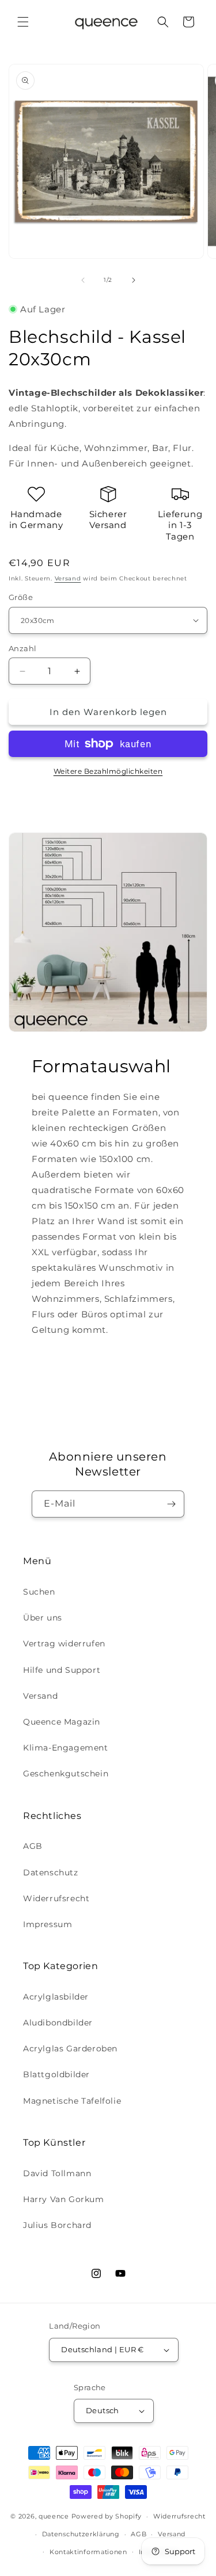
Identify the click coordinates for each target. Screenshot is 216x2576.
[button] (23, 22)
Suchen (39, 1592)
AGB (33, 1846)
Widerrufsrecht (56, 1898)
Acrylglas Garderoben (70, 2048)
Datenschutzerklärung (81, 2534)
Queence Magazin (62, 1722)
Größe (21, 597)
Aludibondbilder (58, 2023)
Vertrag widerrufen (64, 1644)
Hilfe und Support (62, 1670)
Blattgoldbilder (56, 2074)
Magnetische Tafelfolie (72, 2101)
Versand (68, 578)
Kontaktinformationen (88, 2552)
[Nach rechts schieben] (134, 280)
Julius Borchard (57, 2225)
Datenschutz (51, 1872)
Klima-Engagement (66, 1748)
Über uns (43, 1618)
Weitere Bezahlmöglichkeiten (108, 771)
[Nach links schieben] (83, 280)
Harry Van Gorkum (64, 2199)
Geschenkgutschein (66, 1774)
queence (54, 2516)
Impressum (48, 1924)
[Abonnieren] (171, 1504)
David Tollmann (57, 2173)
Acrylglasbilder (56, 1997)
